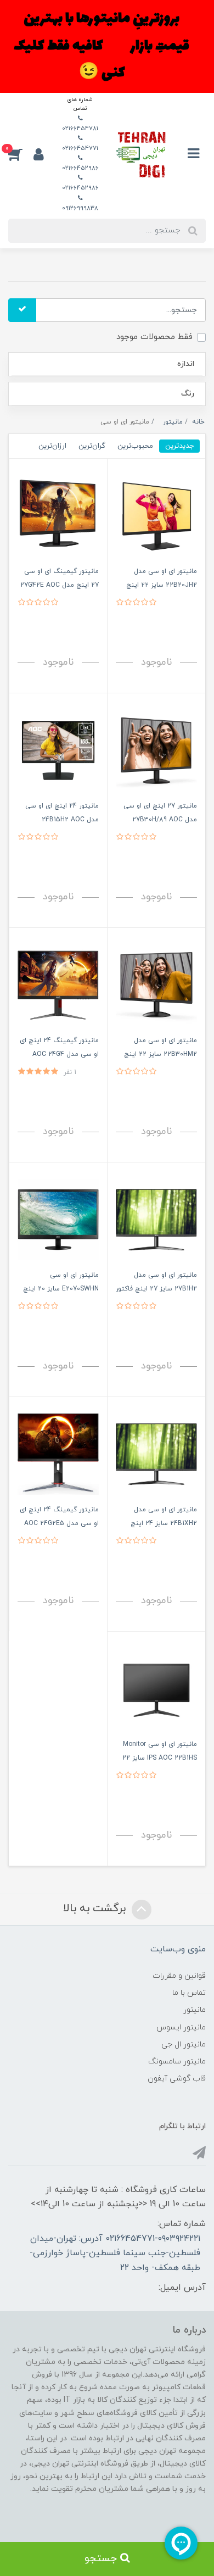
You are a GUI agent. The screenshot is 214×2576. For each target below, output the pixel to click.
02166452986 (80, 168)
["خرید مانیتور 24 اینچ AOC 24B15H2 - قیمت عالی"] (58, 750)
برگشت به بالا (96, 1909)
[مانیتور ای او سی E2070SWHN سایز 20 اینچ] (58, 1219)
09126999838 (80, 208)
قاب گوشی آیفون (177, 2079)
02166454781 (80, 129)
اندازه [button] (186, 364)
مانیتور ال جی (184, 2044)
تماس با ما (189, 1993)
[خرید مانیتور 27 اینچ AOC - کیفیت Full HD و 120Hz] (156, 750)
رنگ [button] (188, 394)
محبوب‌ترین (135, 446)
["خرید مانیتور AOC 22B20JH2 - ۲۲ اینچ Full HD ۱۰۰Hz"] (156, 515)
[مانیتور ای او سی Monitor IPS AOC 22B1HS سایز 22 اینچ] (156, 1688)
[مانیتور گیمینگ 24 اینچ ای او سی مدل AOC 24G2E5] (58, 1453)
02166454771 (80, 148)
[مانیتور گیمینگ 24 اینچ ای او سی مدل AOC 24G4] (58, 984)
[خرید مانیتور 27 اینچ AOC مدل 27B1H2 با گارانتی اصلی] (156, 1219)
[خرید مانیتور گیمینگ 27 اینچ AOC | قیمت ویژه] (58, 515)
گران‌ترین (92, 446)
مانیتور (195, 2010)
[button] (21, 154)
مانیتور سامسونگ (177, 2062)
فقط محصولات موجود (154, 337)
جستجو (102, 2559)
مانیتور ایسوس (181, 2027)
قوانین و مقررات (179, 1976)
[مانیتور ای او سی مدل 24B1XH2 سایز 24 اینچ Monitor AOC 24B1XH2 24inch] (156, 1453)
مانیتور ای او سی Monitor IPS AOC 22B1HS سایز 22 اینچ (160, 1758)
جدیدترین (179, 446)
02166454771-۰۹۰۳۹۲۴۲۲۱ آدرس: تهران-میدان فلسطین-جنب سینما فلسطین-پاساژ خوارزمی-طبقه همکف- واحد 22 (115, 2253)
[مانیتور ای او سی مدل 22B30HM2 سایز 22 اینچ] (156, 984)
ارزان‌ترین (52, 446)
